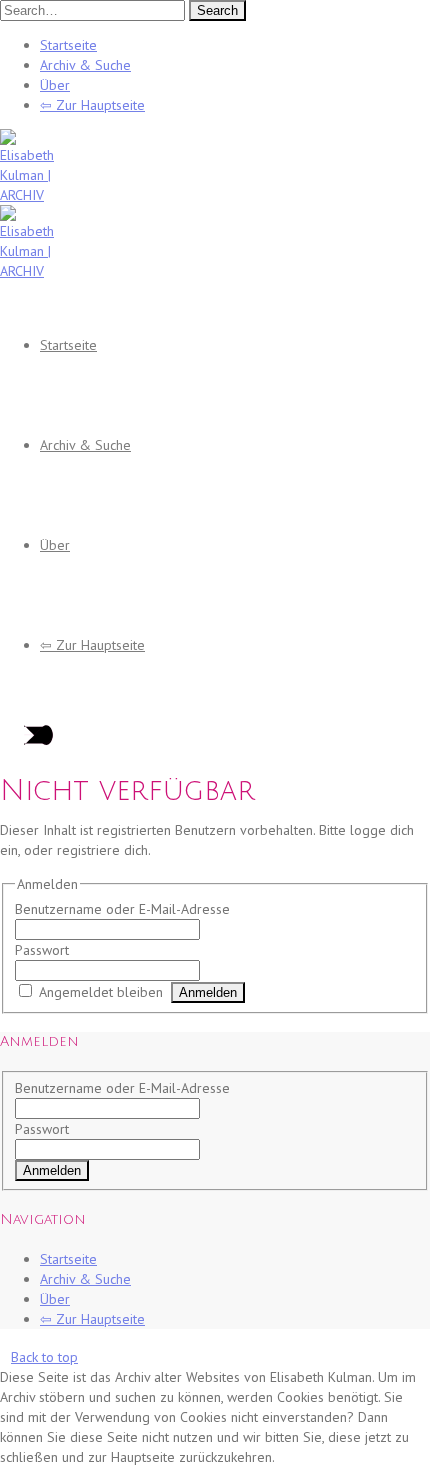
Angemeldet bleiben (101, 992)
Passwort (42, 950)
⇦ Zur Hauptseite (92, 105)
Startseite (68, 45)
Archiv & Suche (85, 65)
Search (217, 10)
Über (55, 85)
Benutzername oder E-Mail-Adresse (122, 909)
